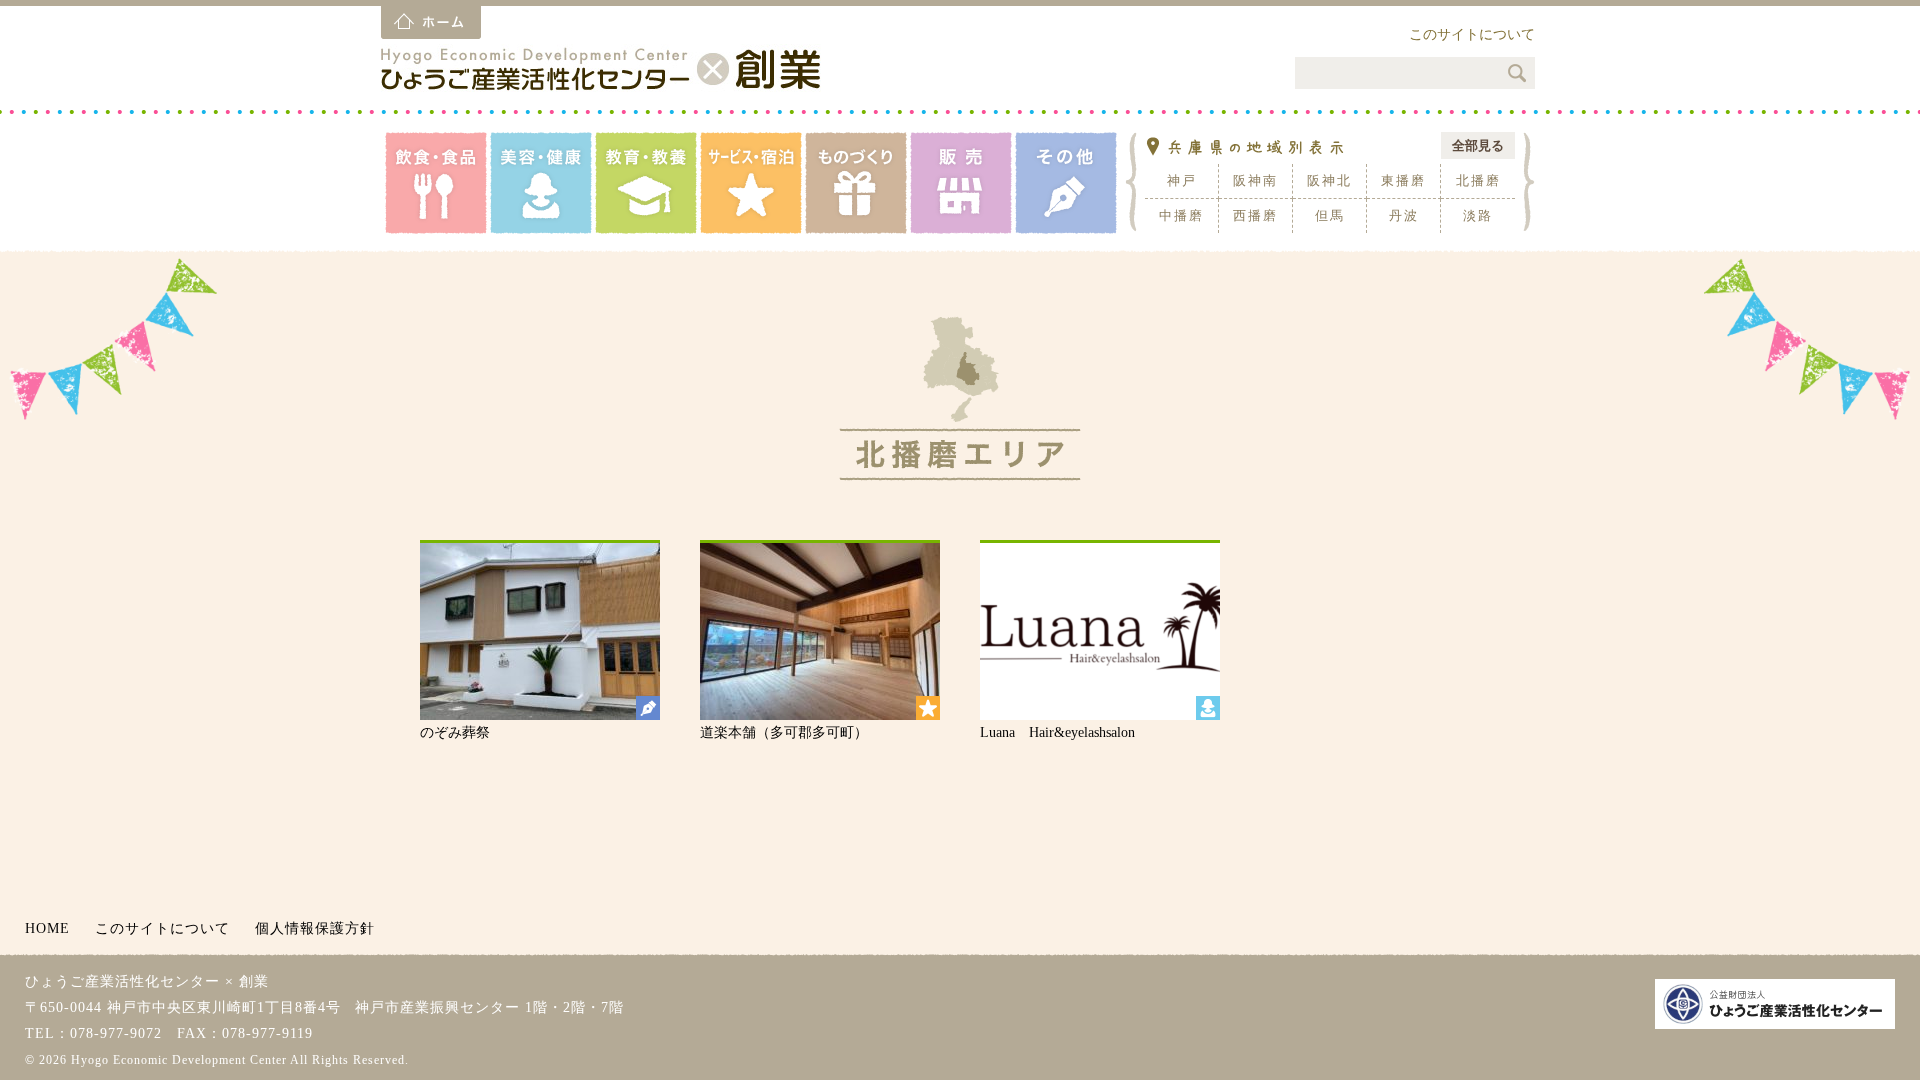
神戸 (1182, 180)
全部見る (1478, 145)
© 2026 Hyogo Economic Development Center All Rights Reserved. (217, 1060)
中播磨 (1181, 215)
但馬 (1330, 215)
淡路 (1478, 215)
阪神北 (1329, 180)
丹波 (1404, 215)
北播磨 (1478, 180)
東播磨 (1403, 180)
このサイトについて (1472, 34)
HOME (47, 928)
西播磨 (1255, 215)
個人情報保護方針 (315, 928)
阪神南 (1255, 180)
